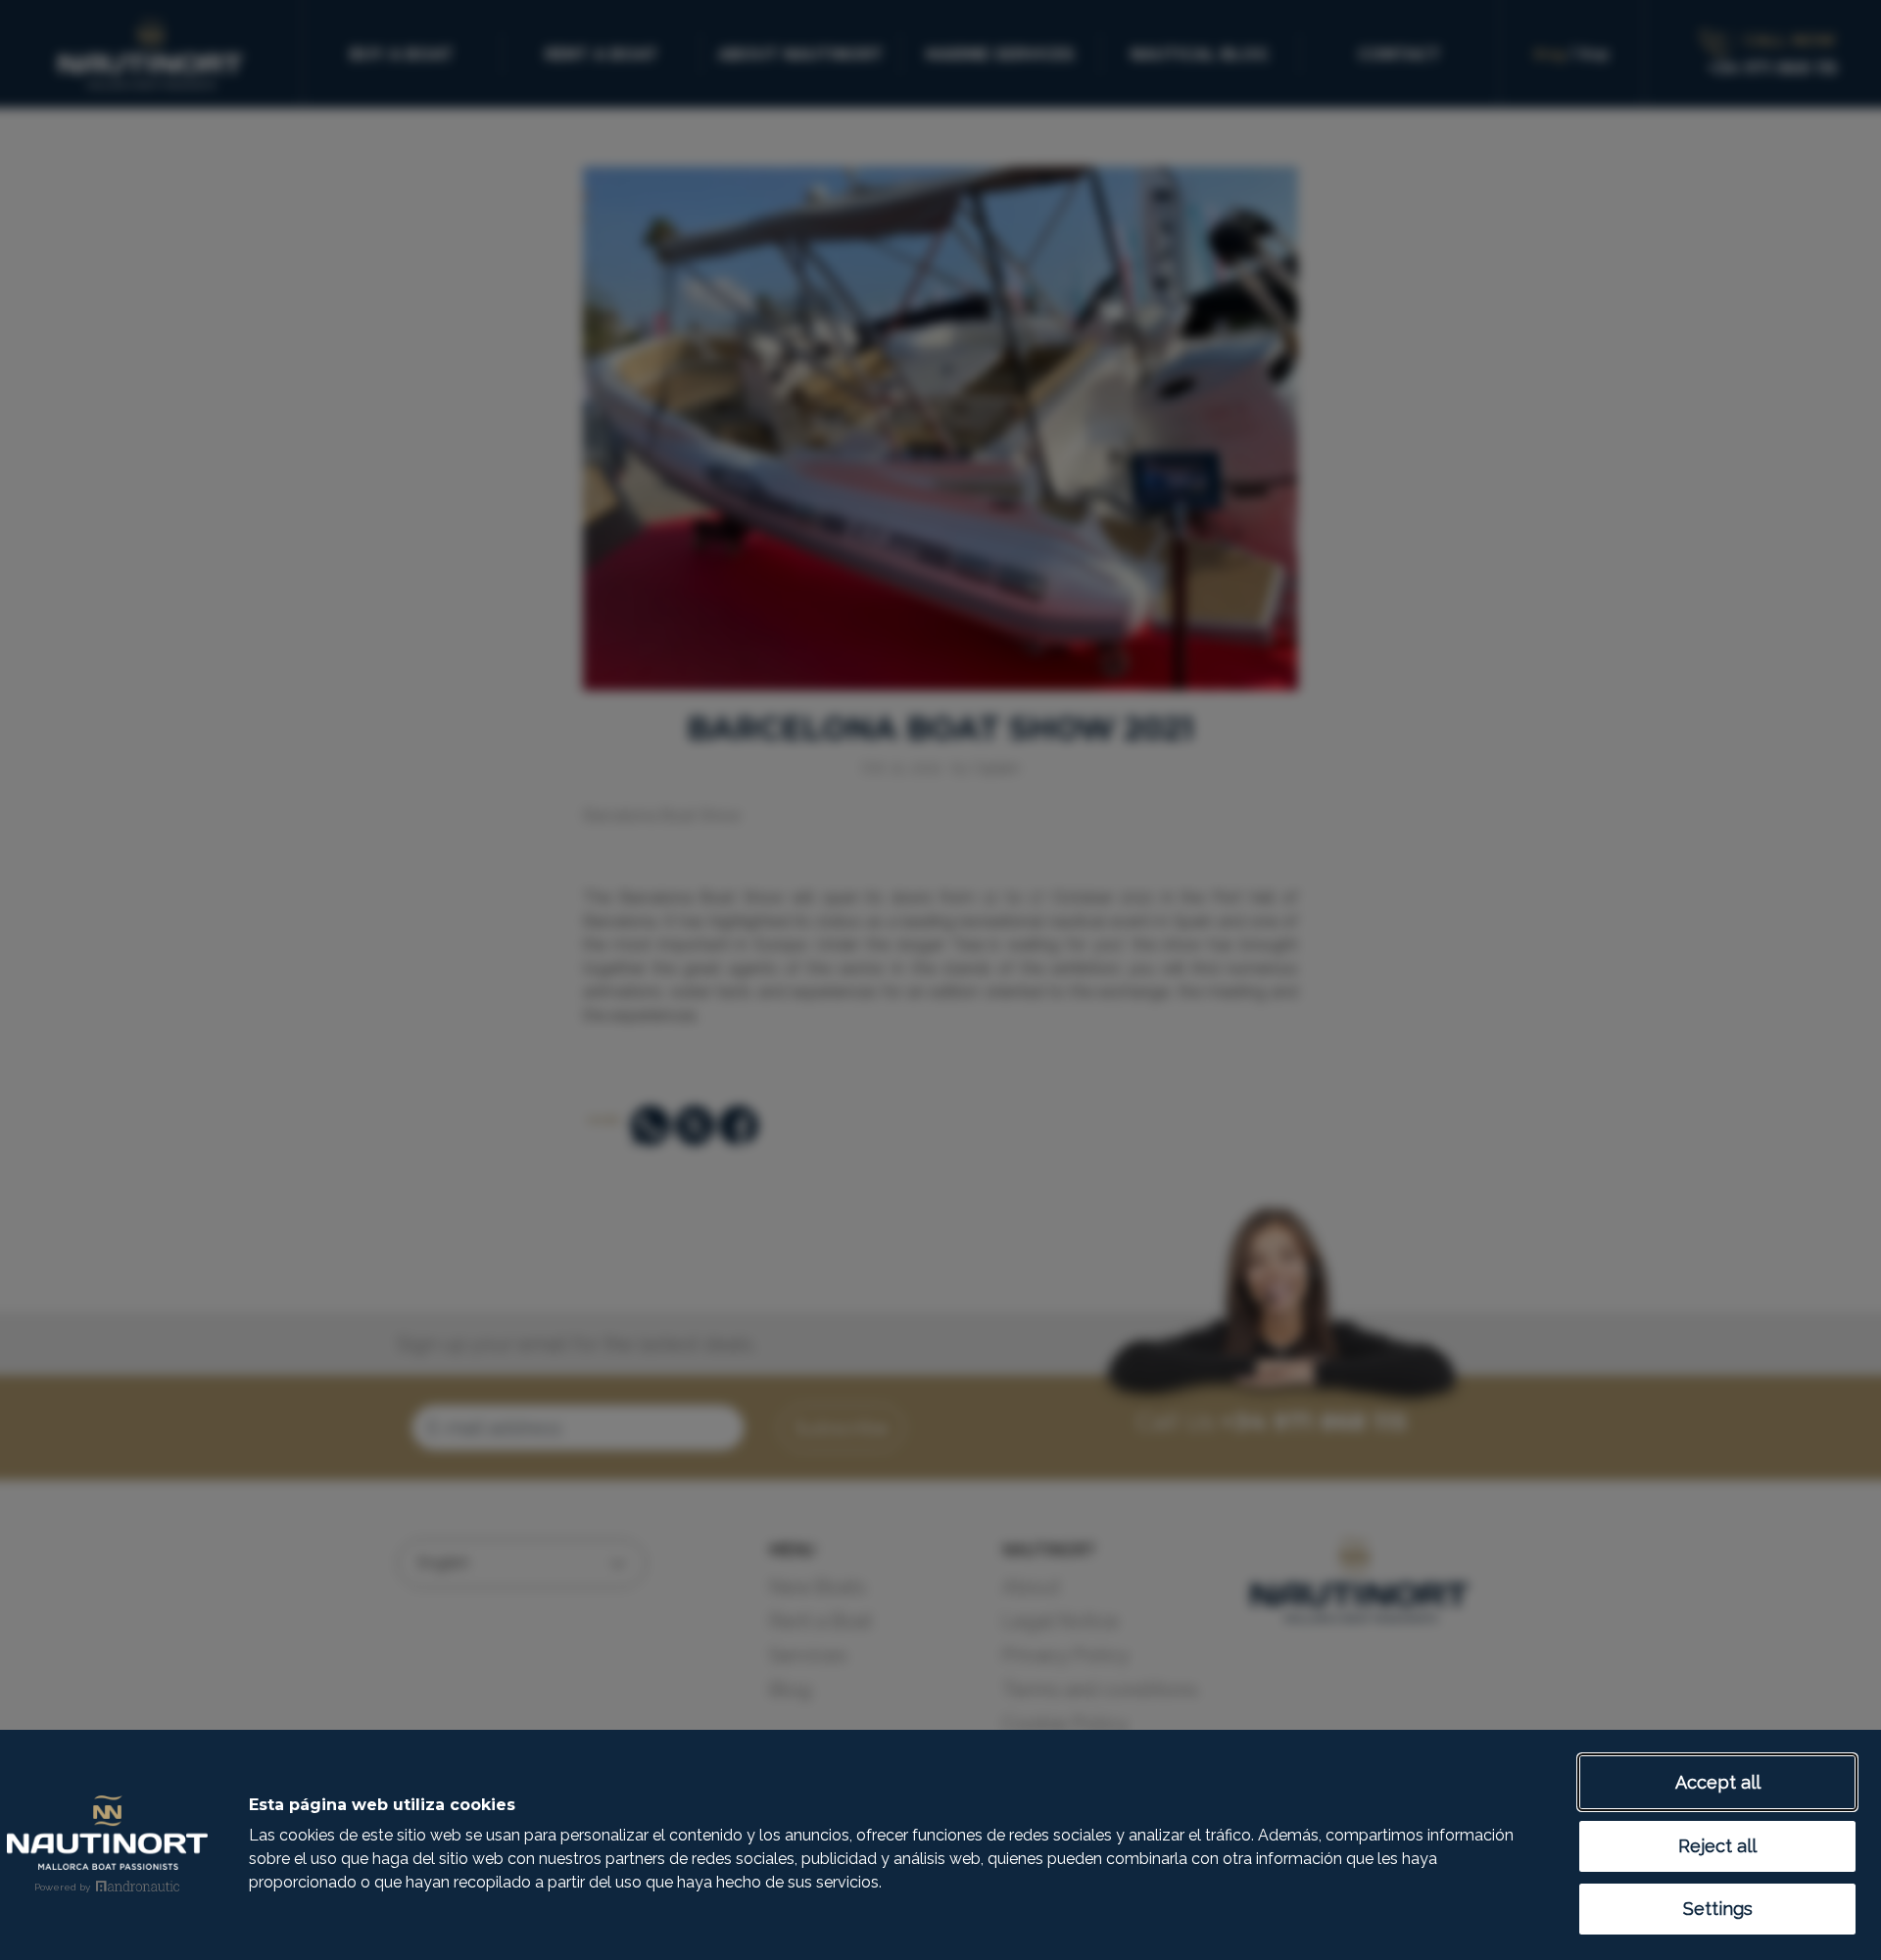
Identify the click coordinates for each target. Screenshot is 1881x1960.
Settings (1718, 1909)
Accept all (1718, 1782)
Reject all (1717, 1846)
